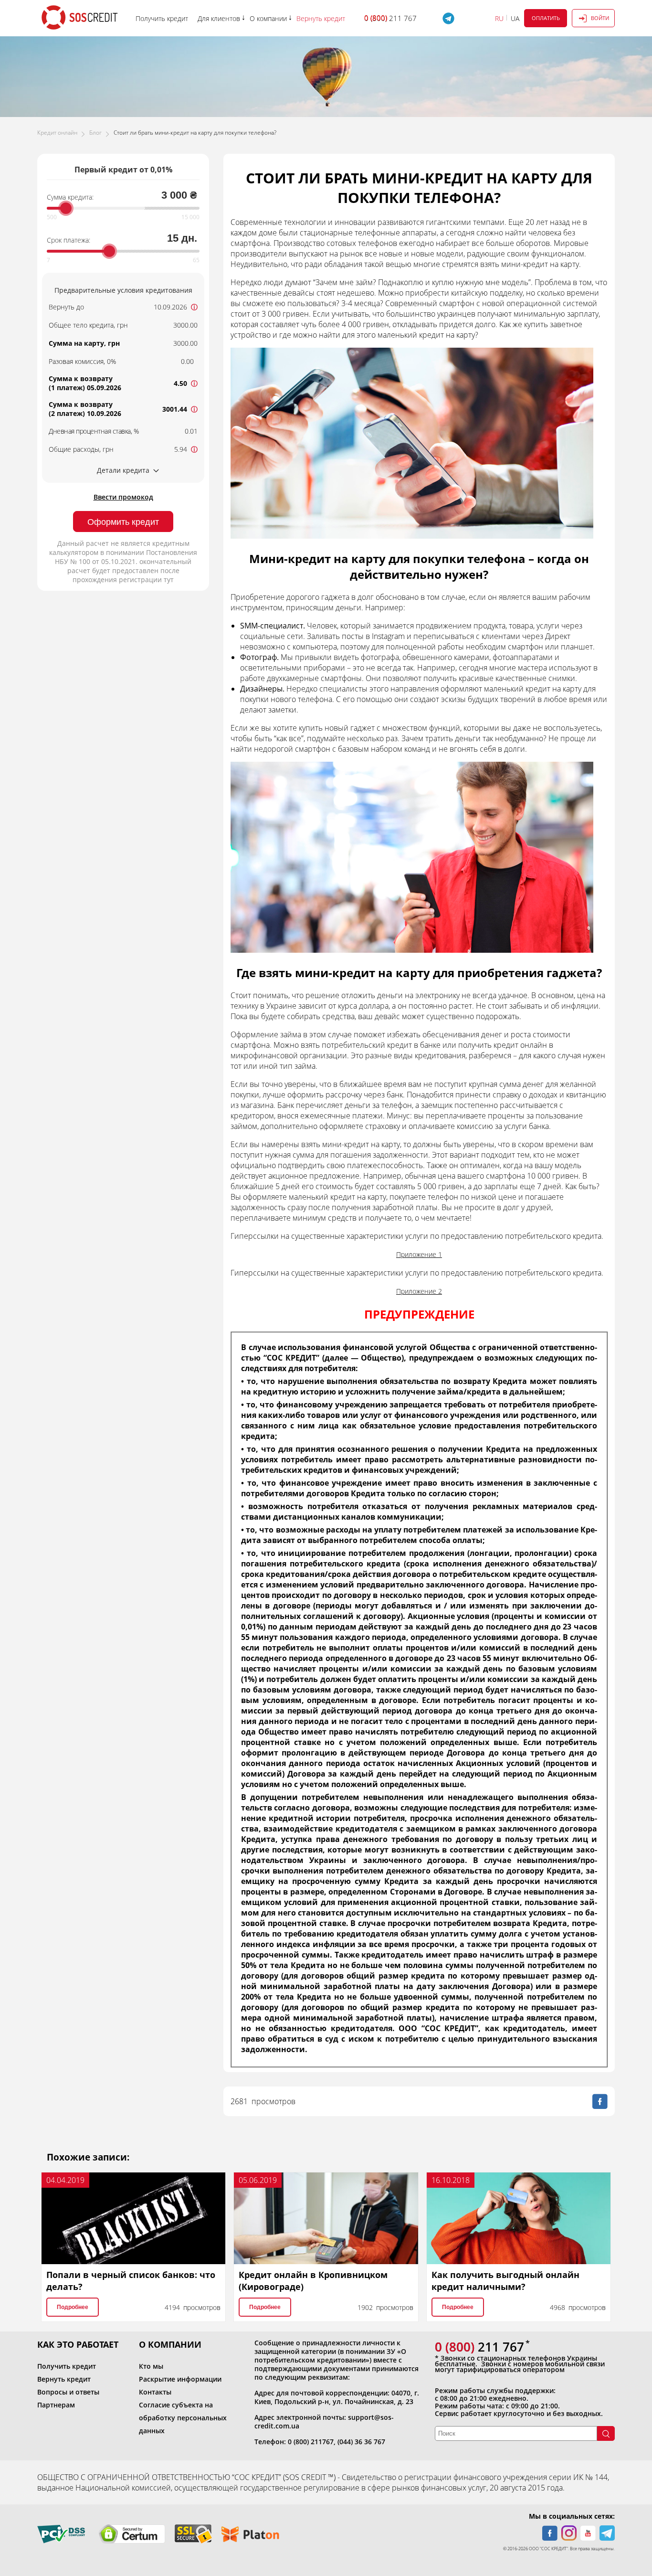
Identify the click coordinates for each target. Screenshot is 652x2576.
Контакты (155, 2392)
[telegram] (607, 2533)
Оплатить (546, 18)
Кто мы (151, 2366)
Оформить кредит (123, 522)
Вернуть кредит (64, 2379)
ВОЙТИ (600, 18)
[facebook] (550, 2533)
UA (515, 18)
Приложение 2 (419, 1291)
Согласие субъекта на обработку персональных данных (183, 2418)
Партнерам (56, 2405)
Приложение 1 (419, 1254)
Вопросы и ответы (68, 2392)
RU (499, 18)
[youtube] (588, 2533)
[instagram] (569, 2533)
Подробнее (73, 2307)
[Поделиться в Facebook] (600, 2101)
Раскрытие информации (180, 2379)
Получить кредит (67, 2366)
